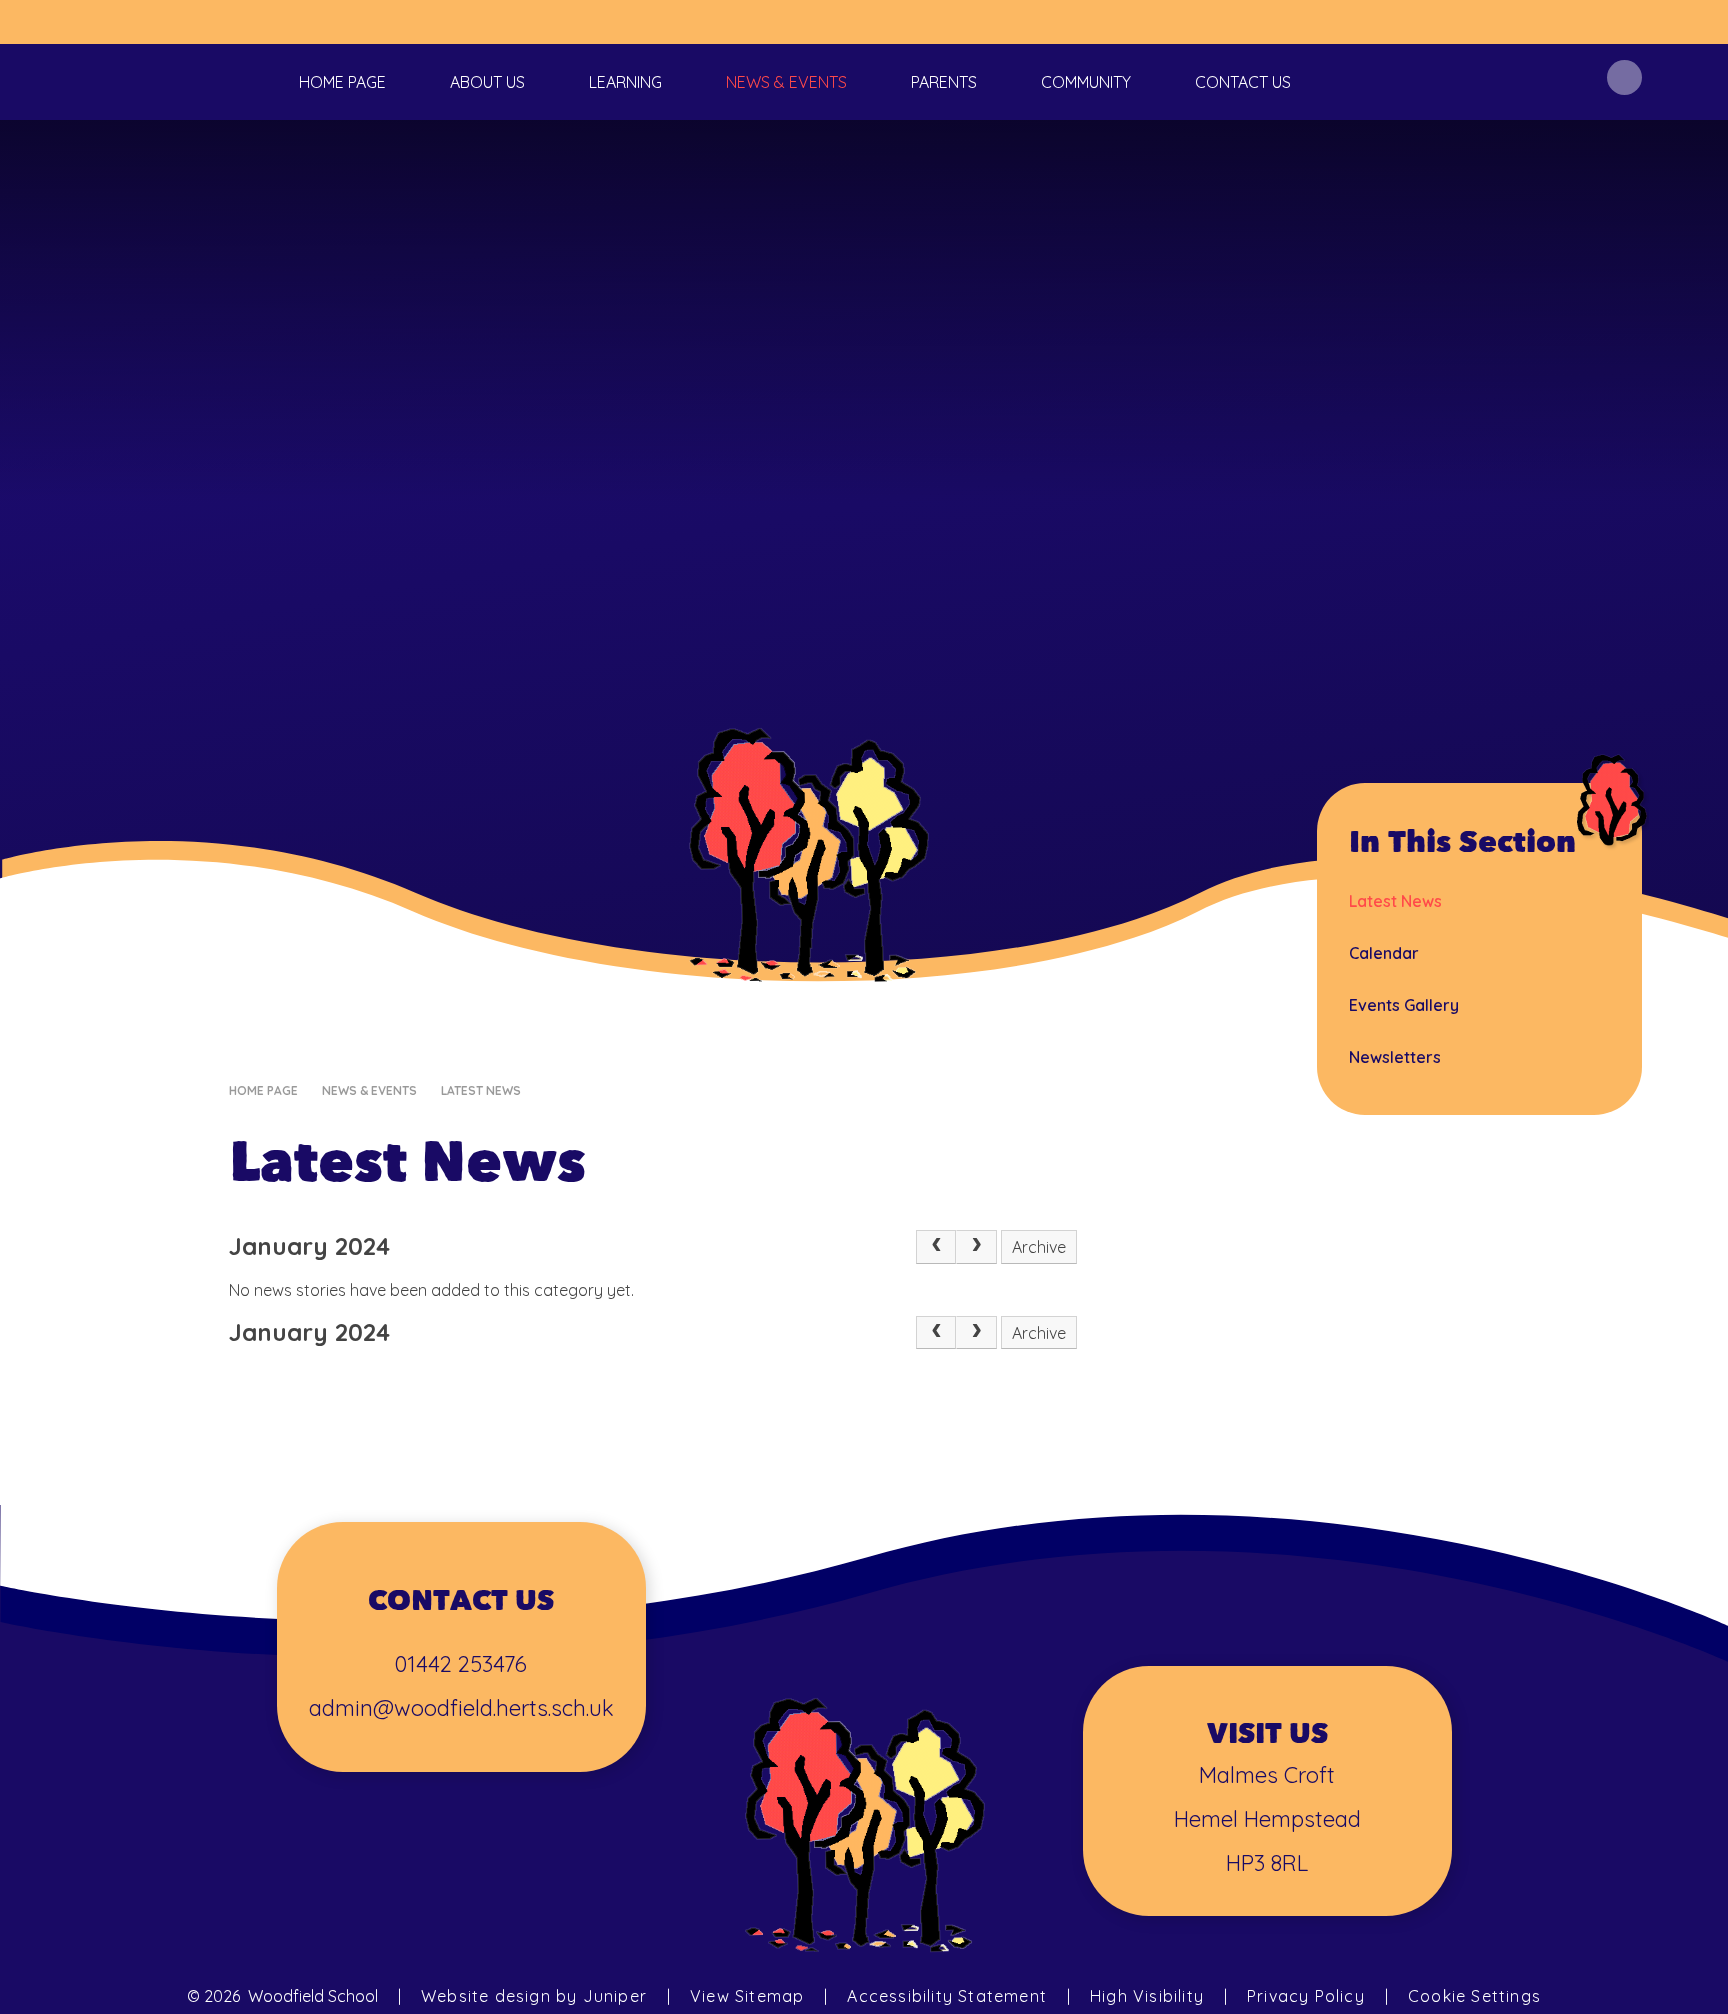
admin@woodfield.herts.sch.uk (461, 1708)
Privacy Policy (1306, 1996)
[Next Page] (976, 1247)
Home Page (263, 1090)
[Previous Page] (936, 1247)
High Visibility (1147, 1996)
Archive (1039, 1247)
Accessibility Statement (947, 1996)
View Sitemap (747, 1996)
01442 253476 (461, 1664)
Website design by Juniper (534, 1996)
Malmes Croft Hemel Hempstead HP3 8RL (1267, 1819)
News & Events (369, 1090)
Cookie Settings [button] (1474, 1996)
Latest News (481, 1090)
